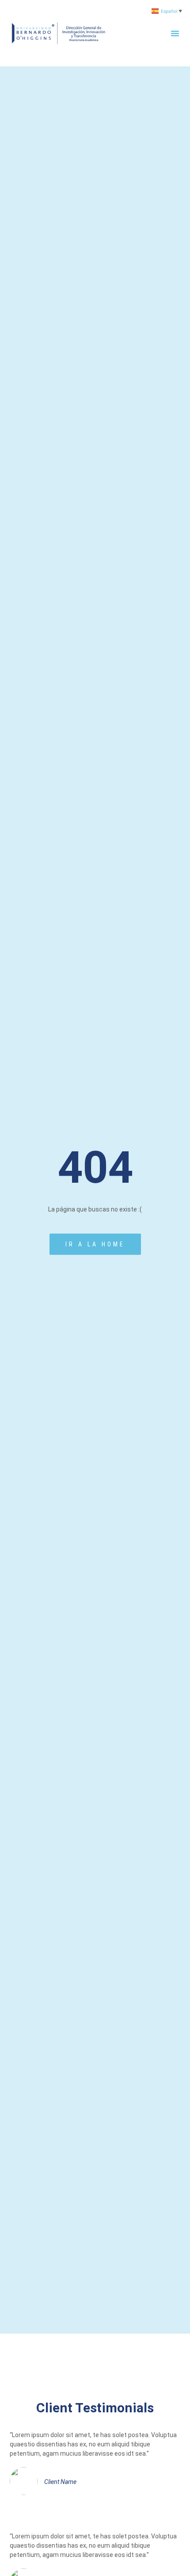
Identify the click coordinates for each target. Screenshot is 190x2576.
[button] (175, 33)
